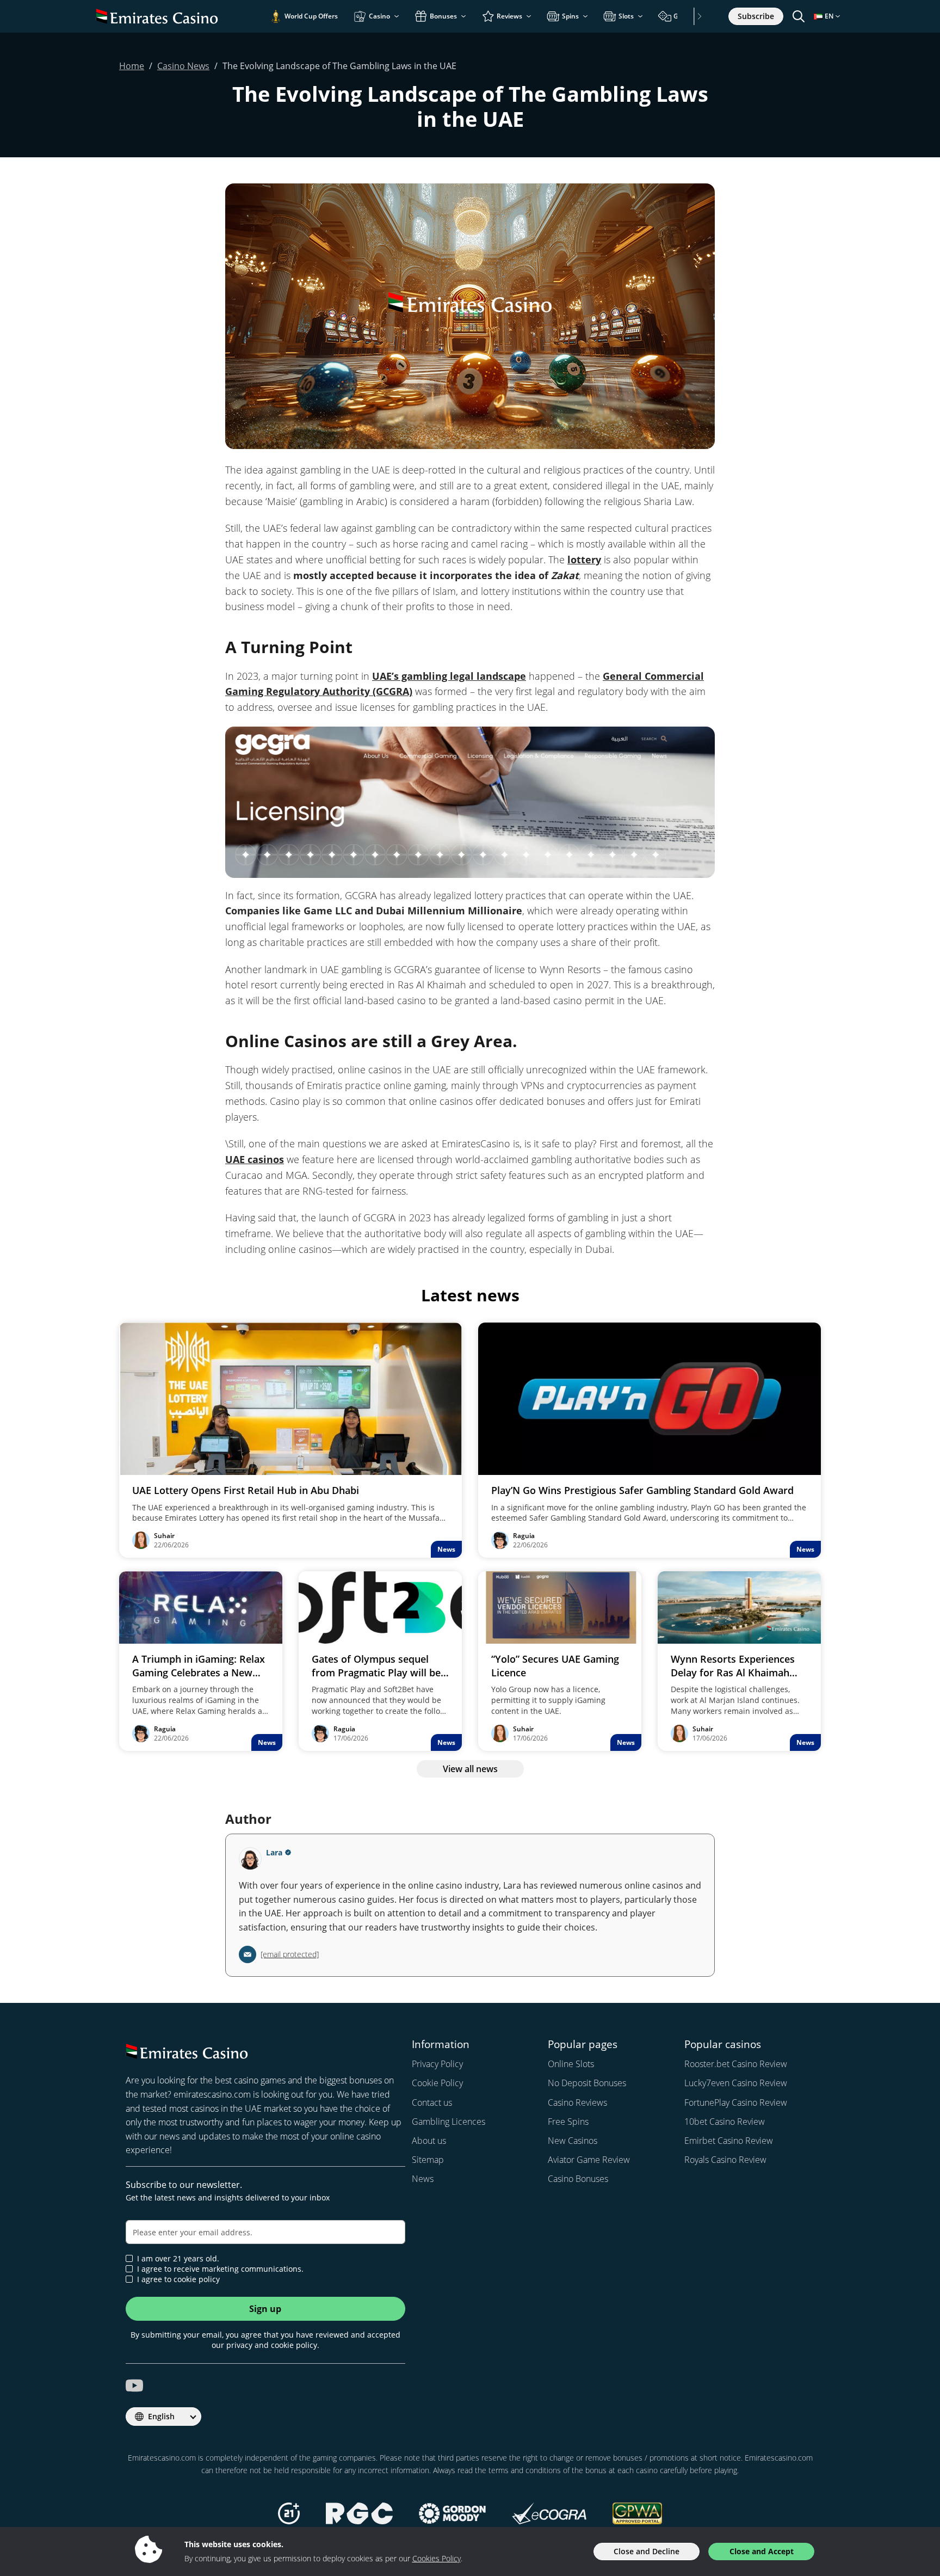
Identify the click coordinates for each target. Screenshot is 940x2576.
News (423, 2179)
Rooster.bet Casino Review (736, 2064)
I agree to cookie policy (178, 2279)
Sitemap (428, 2160)
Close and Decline (647, 2551)
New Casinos (573, 2141)
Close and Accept (762, 2551)
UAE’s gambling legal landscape (449, 676)
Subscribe (756, 16)
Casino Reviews (577, 2102)
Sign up (265, 2309)
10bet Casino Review (725, 2122)
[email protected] (290, 1954)
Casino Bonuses (578, 2179)
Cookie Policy (437, 2083)
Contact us (432, 2102)
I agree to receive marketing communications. (220, 2269)
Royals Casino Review (725, 2160)
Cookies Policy (437, 2558)
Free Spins (568, 2122)
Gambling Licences (449, 2122)
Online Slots (571, 2064)
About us (429, 2141)
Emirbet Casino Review (729, 2141)
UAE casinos (255, 1159)
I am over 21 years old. (178, 2259)
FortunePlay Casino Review (736, 2102)
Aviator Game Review (589, 2160)
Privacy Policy (437, 2064)
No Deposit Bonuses (587, 2083)
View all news (470, 1769)
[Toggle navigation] (799, 16)
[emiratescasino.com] (157, 16)
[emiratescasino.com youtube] (134, 2386)
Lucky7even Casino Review (736, 2083)
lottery (584, 560)
